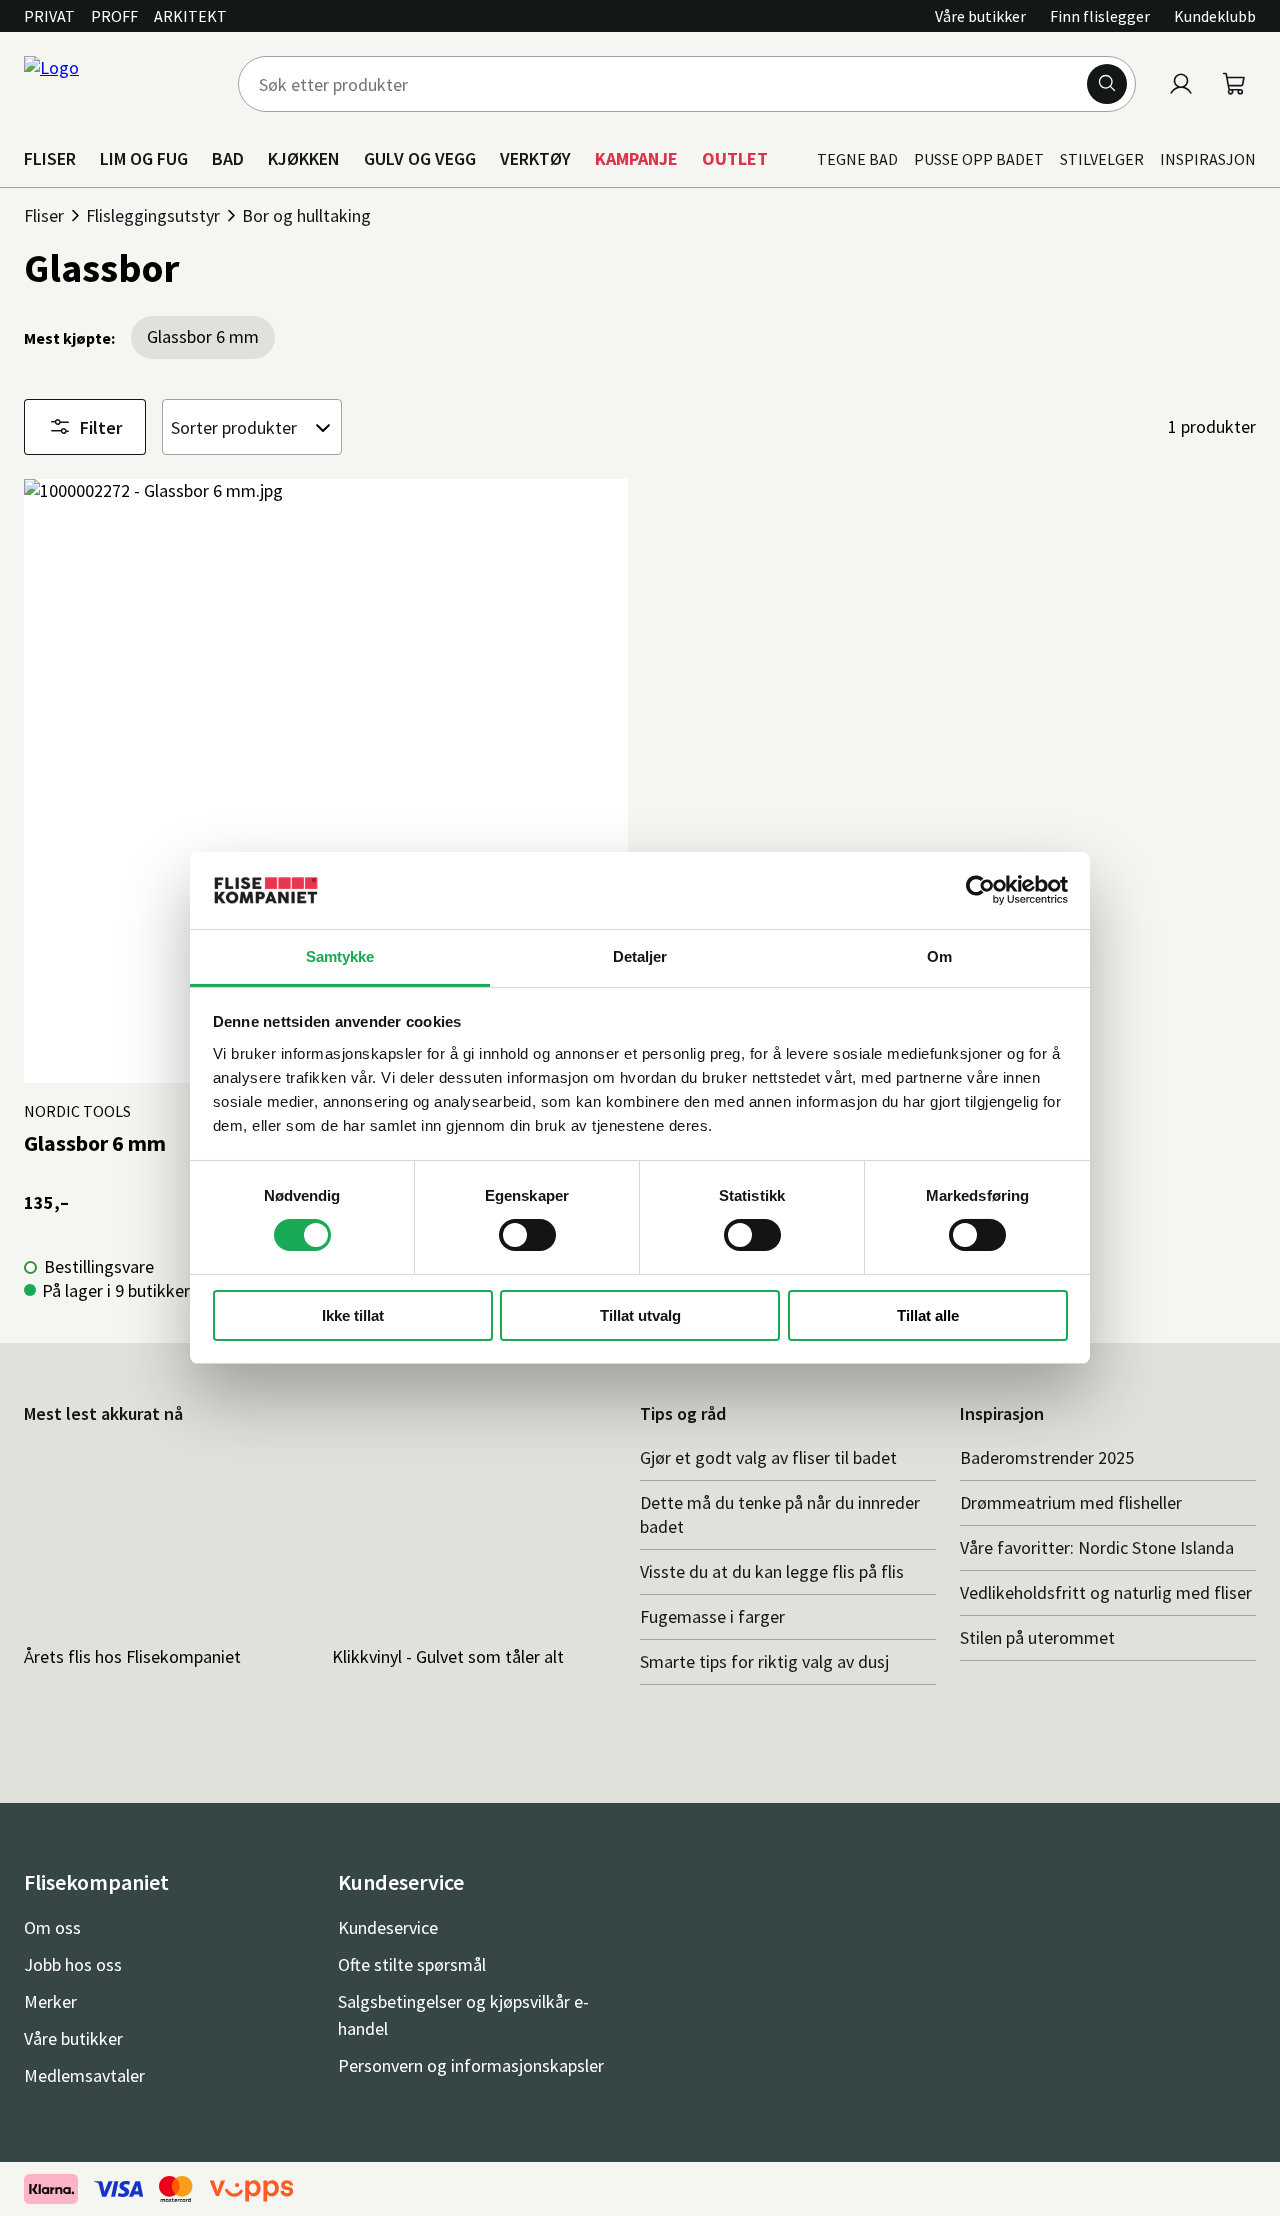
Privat (49, 16)
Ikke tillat (353, 1315)
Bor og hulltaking (306, 215)
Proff (114, 16)
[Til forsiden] (119, 84)
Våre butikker (980, 16)
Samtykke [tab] (340, 956)
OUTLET (735, 158)
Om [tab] (939, 956)
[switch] (527, 1235)
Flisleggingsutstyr (153, 215)
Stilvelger (1102, 159)
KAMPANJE (636, 158)
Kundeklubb (1215, 16)
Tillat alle (928, 1315)
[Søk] (1107, 84)
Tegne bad (857, 159)
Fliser (44, 215)
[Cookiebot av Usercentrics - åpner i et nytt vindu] (980, 890)
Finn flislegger (1100, 16)
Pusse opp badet (979, 159)
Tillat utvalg (640, 1315)
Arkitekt (190, 16)
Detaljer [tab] (640, 956)
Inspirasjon (1208, 159)
